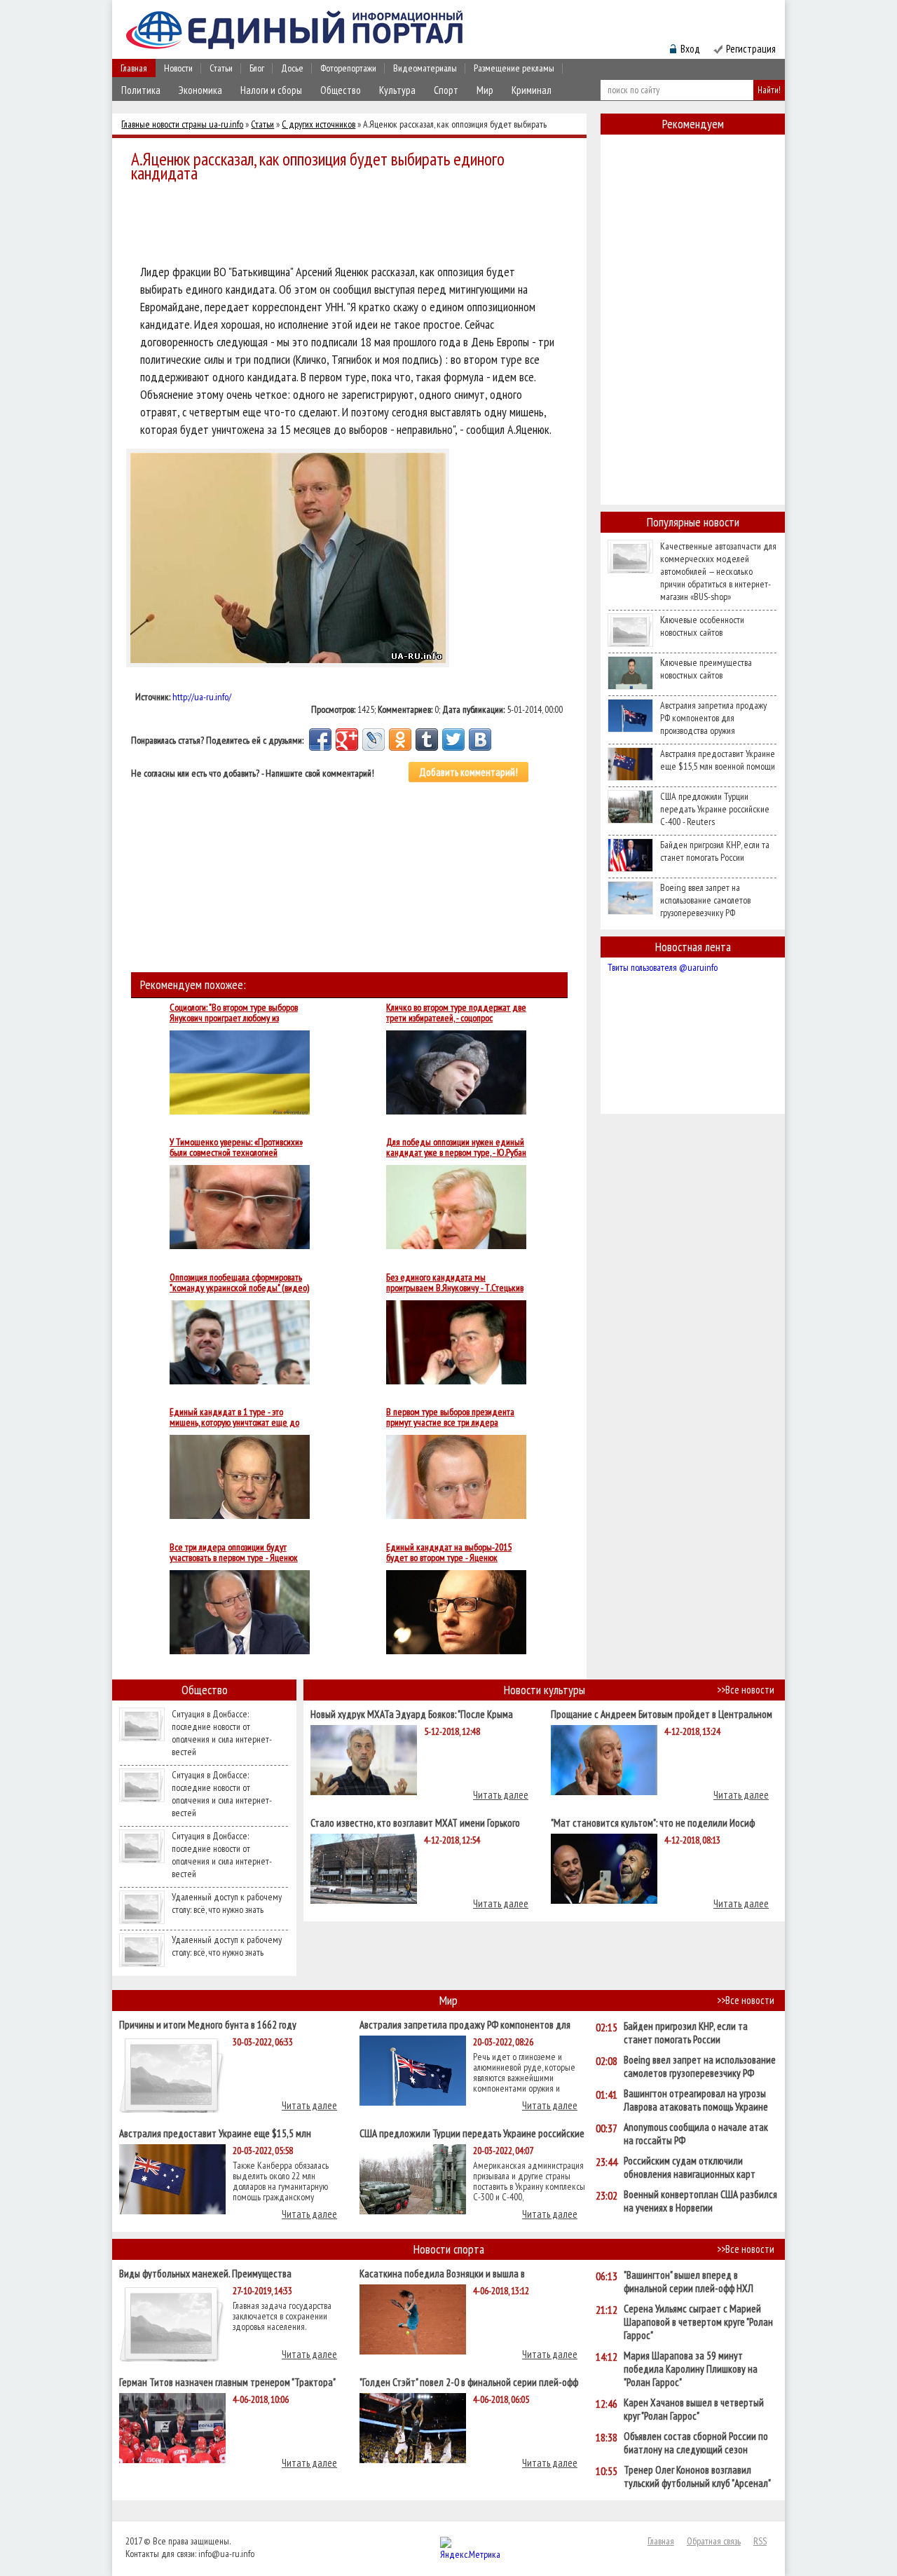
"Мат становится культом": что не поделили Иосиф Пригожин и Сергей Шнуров (653, 1822)
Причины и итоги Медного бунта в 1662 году (208, 2024)
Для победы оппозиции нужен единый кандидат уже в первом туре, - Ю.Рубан (456, 1147)
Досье (292, 68)
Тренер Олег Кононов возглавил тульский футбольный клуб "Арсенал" (697, 2476)
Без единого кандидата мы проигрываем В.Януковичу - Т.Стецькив (455, 1283)
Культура (397, 90)
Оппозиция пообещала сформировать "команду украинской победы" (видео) (239, 1283)
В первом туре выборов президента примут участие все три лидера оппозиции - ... (450, 1417)
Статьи (221, 68)
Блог (257, 68)
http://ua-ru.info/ (202, 697)
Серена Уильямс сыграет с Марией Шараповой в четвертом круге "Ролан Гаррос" (698, 2322)
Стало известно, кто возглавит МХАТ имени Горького (415, 1822)
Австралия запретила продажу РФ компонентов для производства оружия (713, 718)
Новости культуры (545, 1690)
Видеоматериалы (425, 68)
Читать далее (501, 1795)
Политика (141, 90)
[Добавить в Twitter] (453, 740)
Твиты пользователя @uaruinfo (663, 967)
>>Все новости (746, 1690)
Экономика (200, 90)
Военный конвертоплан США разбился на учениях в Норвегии (700, 2201)
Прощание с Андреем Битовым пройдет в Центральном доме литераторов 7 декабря (662, 1713)
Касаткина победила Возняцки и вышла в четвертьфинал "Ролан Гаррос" (442, 2273)
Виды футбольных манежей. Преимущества (205, 2273)
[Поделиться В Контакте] (480, 740)
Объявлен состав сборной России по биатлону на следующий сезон (696, 2443)
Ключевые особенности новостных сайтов (702, 626)
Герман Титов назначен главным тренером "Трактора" (227, 2381)
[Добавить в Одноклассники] (400, 740)
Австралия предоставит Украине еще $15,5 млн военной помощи (718, 760)
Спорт (446, 90)
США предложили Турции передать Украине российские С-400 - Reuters (715, 809)
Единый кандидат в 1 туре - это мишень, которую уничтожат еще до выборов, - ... (234, 1417)
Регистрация (751, 49)
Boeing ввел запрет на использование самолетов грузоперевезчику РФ (705, 900)
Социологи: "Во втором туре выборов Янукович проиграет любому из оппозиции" (234, 1013)
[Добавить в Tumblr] (427, 740)
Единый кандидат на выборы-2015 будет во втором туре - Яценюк (449, 1553)
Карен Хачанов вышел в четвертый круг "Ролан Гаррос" (694, 2409)
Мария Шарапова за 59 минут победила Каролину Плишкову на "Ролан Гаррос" (691, 2369)
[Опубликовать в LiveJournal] (374, 740)
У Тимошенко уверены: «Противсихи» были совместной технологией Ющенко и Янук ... (236, 1147)
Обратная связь (714, 2541)
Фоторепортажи (348, 68)
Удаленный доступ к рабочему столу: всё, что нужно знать (227, 1903)
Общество (341, 90)
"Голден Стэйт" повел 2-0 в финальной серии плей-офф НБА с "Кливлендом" (469, 2381)
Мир (485, 90)
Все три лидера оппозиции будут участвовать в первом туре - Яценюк (234, 1553)
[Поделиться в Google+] (347, 740)
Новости (178, 68)
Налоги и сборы (271, 90)
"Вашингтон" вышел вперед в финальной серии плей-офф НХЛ (689, 2282)
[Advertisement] (353, 226)
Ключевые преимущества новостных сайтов (706, 669)
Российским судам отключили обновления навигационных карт (690, 2167)
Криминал (532, 90)
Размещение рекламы (514, 68)
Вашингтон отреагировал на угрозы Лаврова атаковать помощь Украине (696, 2100)
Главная (134, 68)
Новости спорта (449, 2249)
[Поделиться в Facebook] (320, 740)
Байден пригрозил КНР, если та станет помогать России (715, 851)
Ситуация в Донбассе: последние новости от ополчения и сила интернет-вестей (222, 1733)
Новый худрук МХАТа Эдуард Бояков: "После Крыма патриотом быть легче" (412, 1713)
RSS (760, 2541)
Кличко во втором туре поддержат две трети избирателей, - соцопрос (456, 1013)
